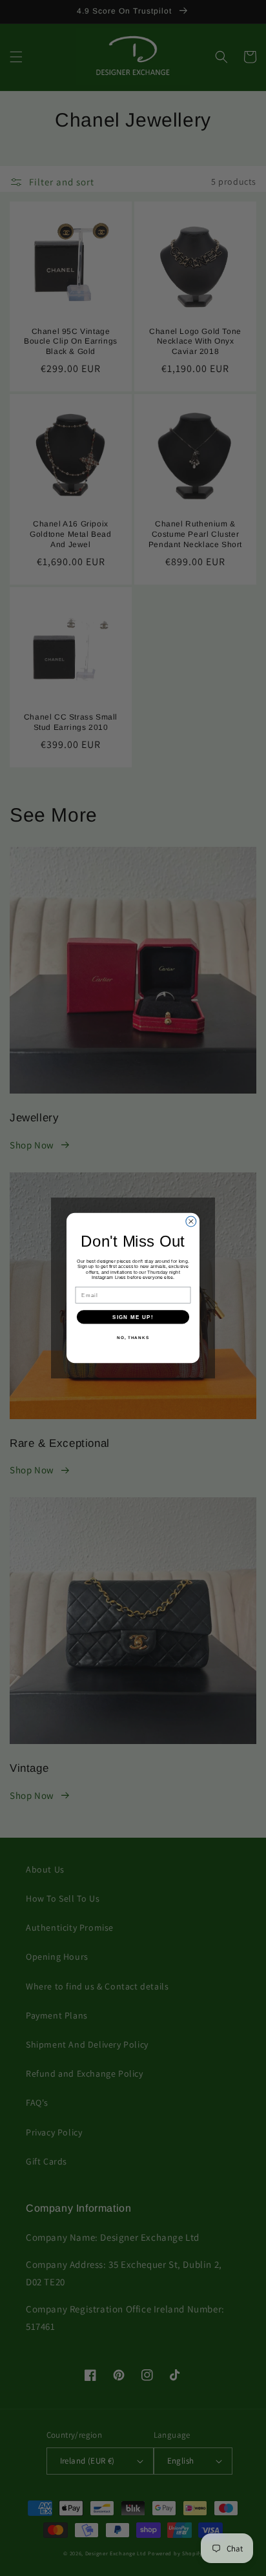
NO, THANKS (133, 1337)
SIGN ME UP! (133, 1317)
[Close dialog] (191, 1221)
